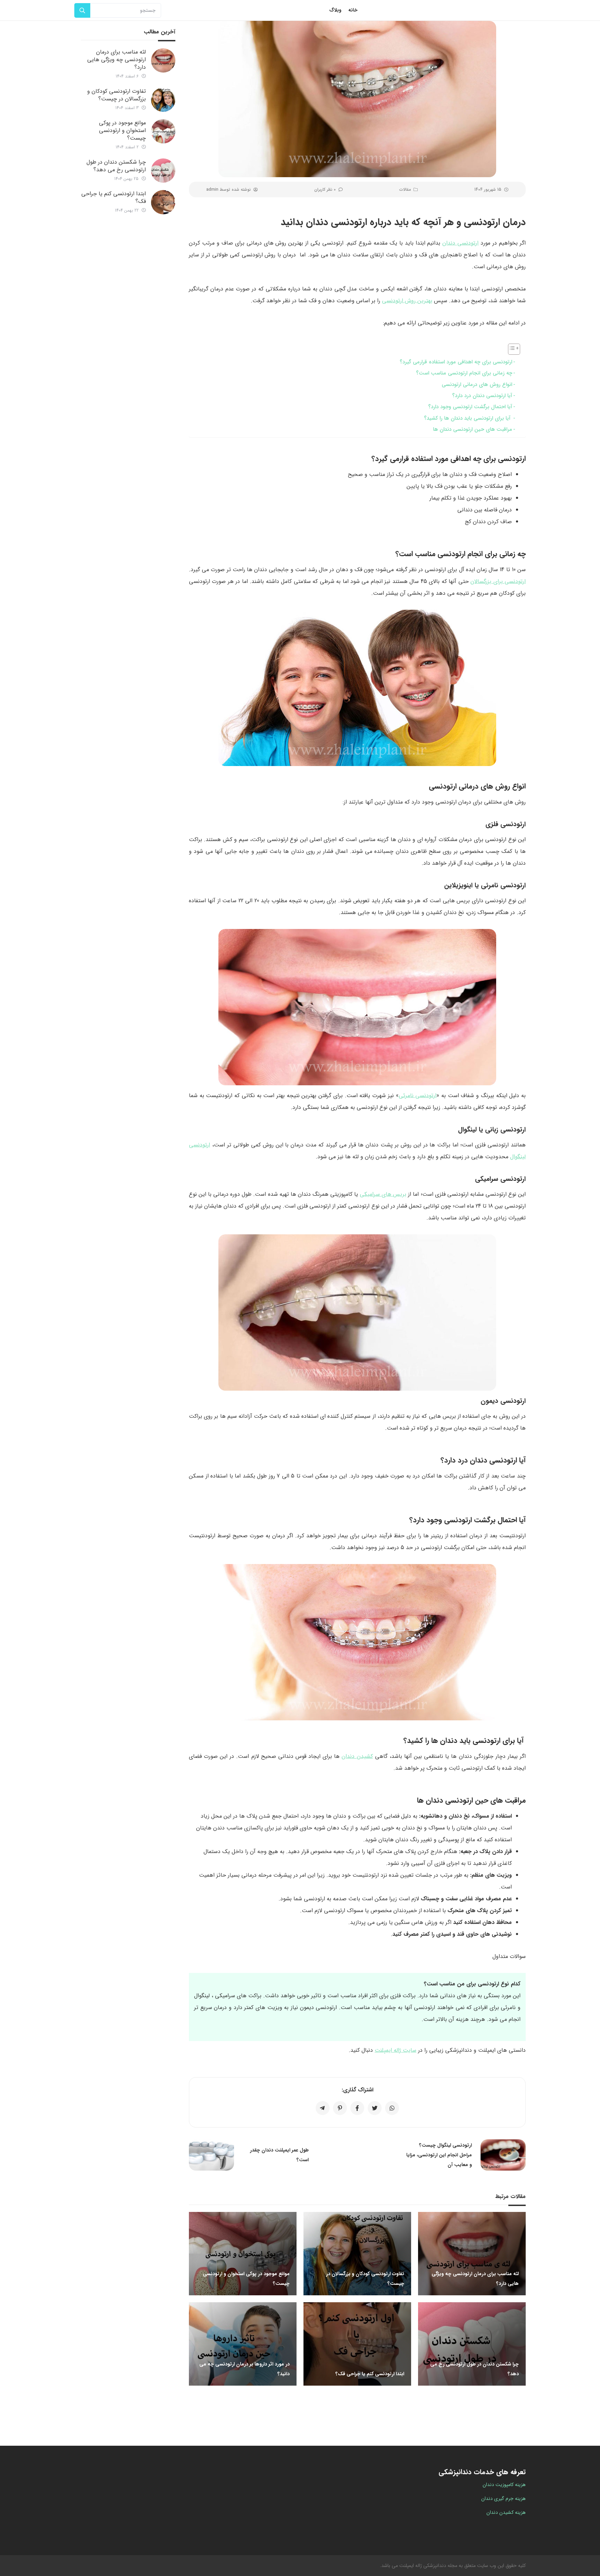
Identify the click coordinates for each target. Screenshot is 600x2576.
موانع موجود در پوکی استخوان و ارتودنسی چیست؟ (122, 130)
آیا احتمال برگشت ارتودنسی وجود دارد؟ (470, 407)
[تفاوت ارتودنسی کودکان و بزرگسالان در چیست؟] (163, 100)
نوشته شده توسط (228, 190)
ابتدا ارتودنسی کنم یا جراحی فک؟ (114, 197)
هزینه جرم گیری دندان (503, 2499)
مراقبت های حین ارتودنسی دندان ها (473, 429)
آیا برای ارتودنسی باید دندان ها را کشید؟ (468, 418)
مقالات (405, 190)
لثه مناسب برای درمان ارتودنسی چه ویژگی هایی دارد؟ (116, 60)
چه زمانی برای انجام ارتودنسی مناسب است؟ (464, 373)
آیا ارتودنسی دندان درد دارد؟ (482, 396)
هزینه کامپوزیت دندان (504, 2485)
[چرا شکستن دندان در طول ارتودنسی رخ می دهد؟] (163, 171)
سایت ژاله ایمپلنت (395, 2050)
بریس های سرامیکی (383, 1194)
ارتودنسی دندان (460, 243)
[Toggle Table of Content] (511, 349)
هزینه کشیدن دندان (506, 2512)
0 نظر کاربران (325, 190)
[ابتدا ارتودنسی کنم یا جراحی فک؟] (163, 202)
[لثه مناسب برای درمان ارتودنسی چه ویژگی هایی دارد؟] (163, 60)
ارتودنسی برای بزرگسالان (498, 581)
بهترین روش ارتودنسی (407, 301)
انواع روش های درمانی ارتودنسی (477, 385)
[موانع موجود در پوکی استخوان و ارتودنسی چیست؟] (163, 131)
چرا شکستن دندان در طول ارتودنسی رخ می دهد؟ (116, 166)
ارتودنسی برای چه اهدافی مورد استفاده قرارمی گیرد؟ (456, 362)
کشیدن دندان (357, 1756)
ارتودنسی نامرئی (418, 1096)
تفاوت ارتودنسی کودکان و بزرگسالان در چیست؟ (116, 95)
